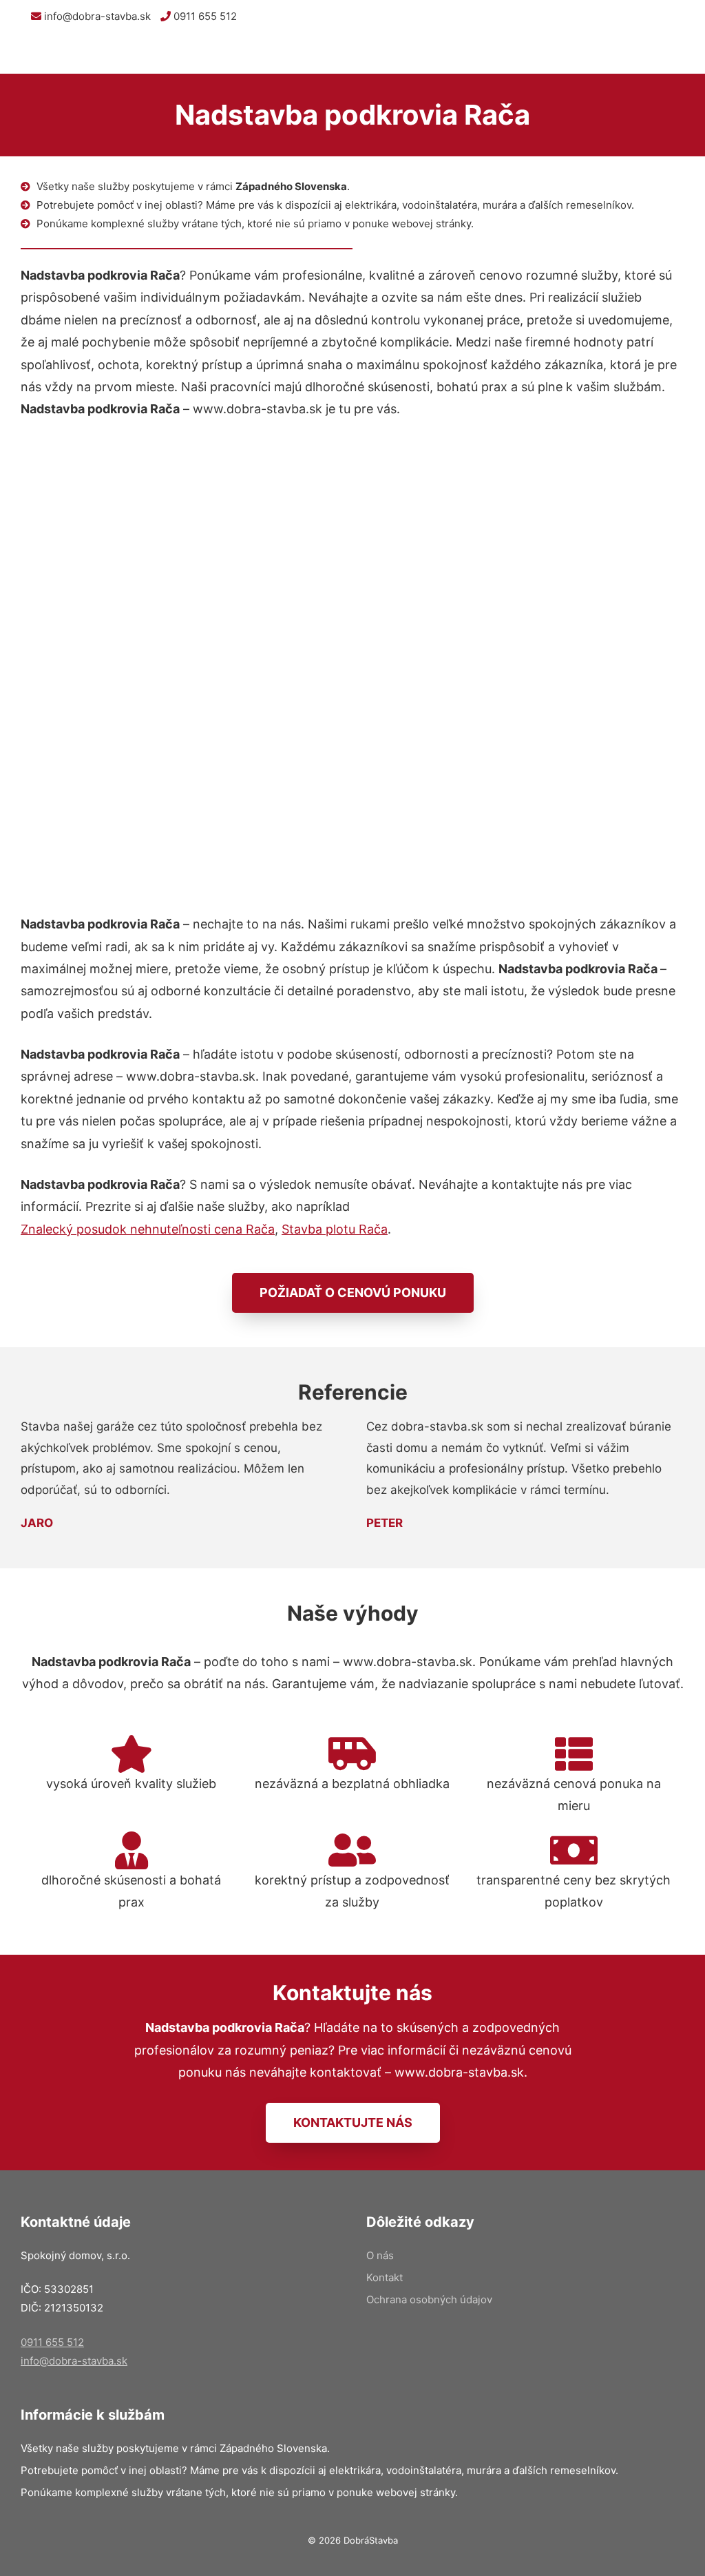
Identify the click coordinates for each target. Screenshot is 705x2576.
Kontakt (385, 2277)
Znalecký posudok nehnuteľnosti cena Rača (148, 1229)
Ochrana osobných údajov (429, 2299)
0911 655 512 (204, 16)
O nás (380, 2255)
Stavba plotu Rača (335, 1229)
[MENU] (684, 53)
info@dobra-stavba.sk (96, 16)
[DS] (43, 53)
